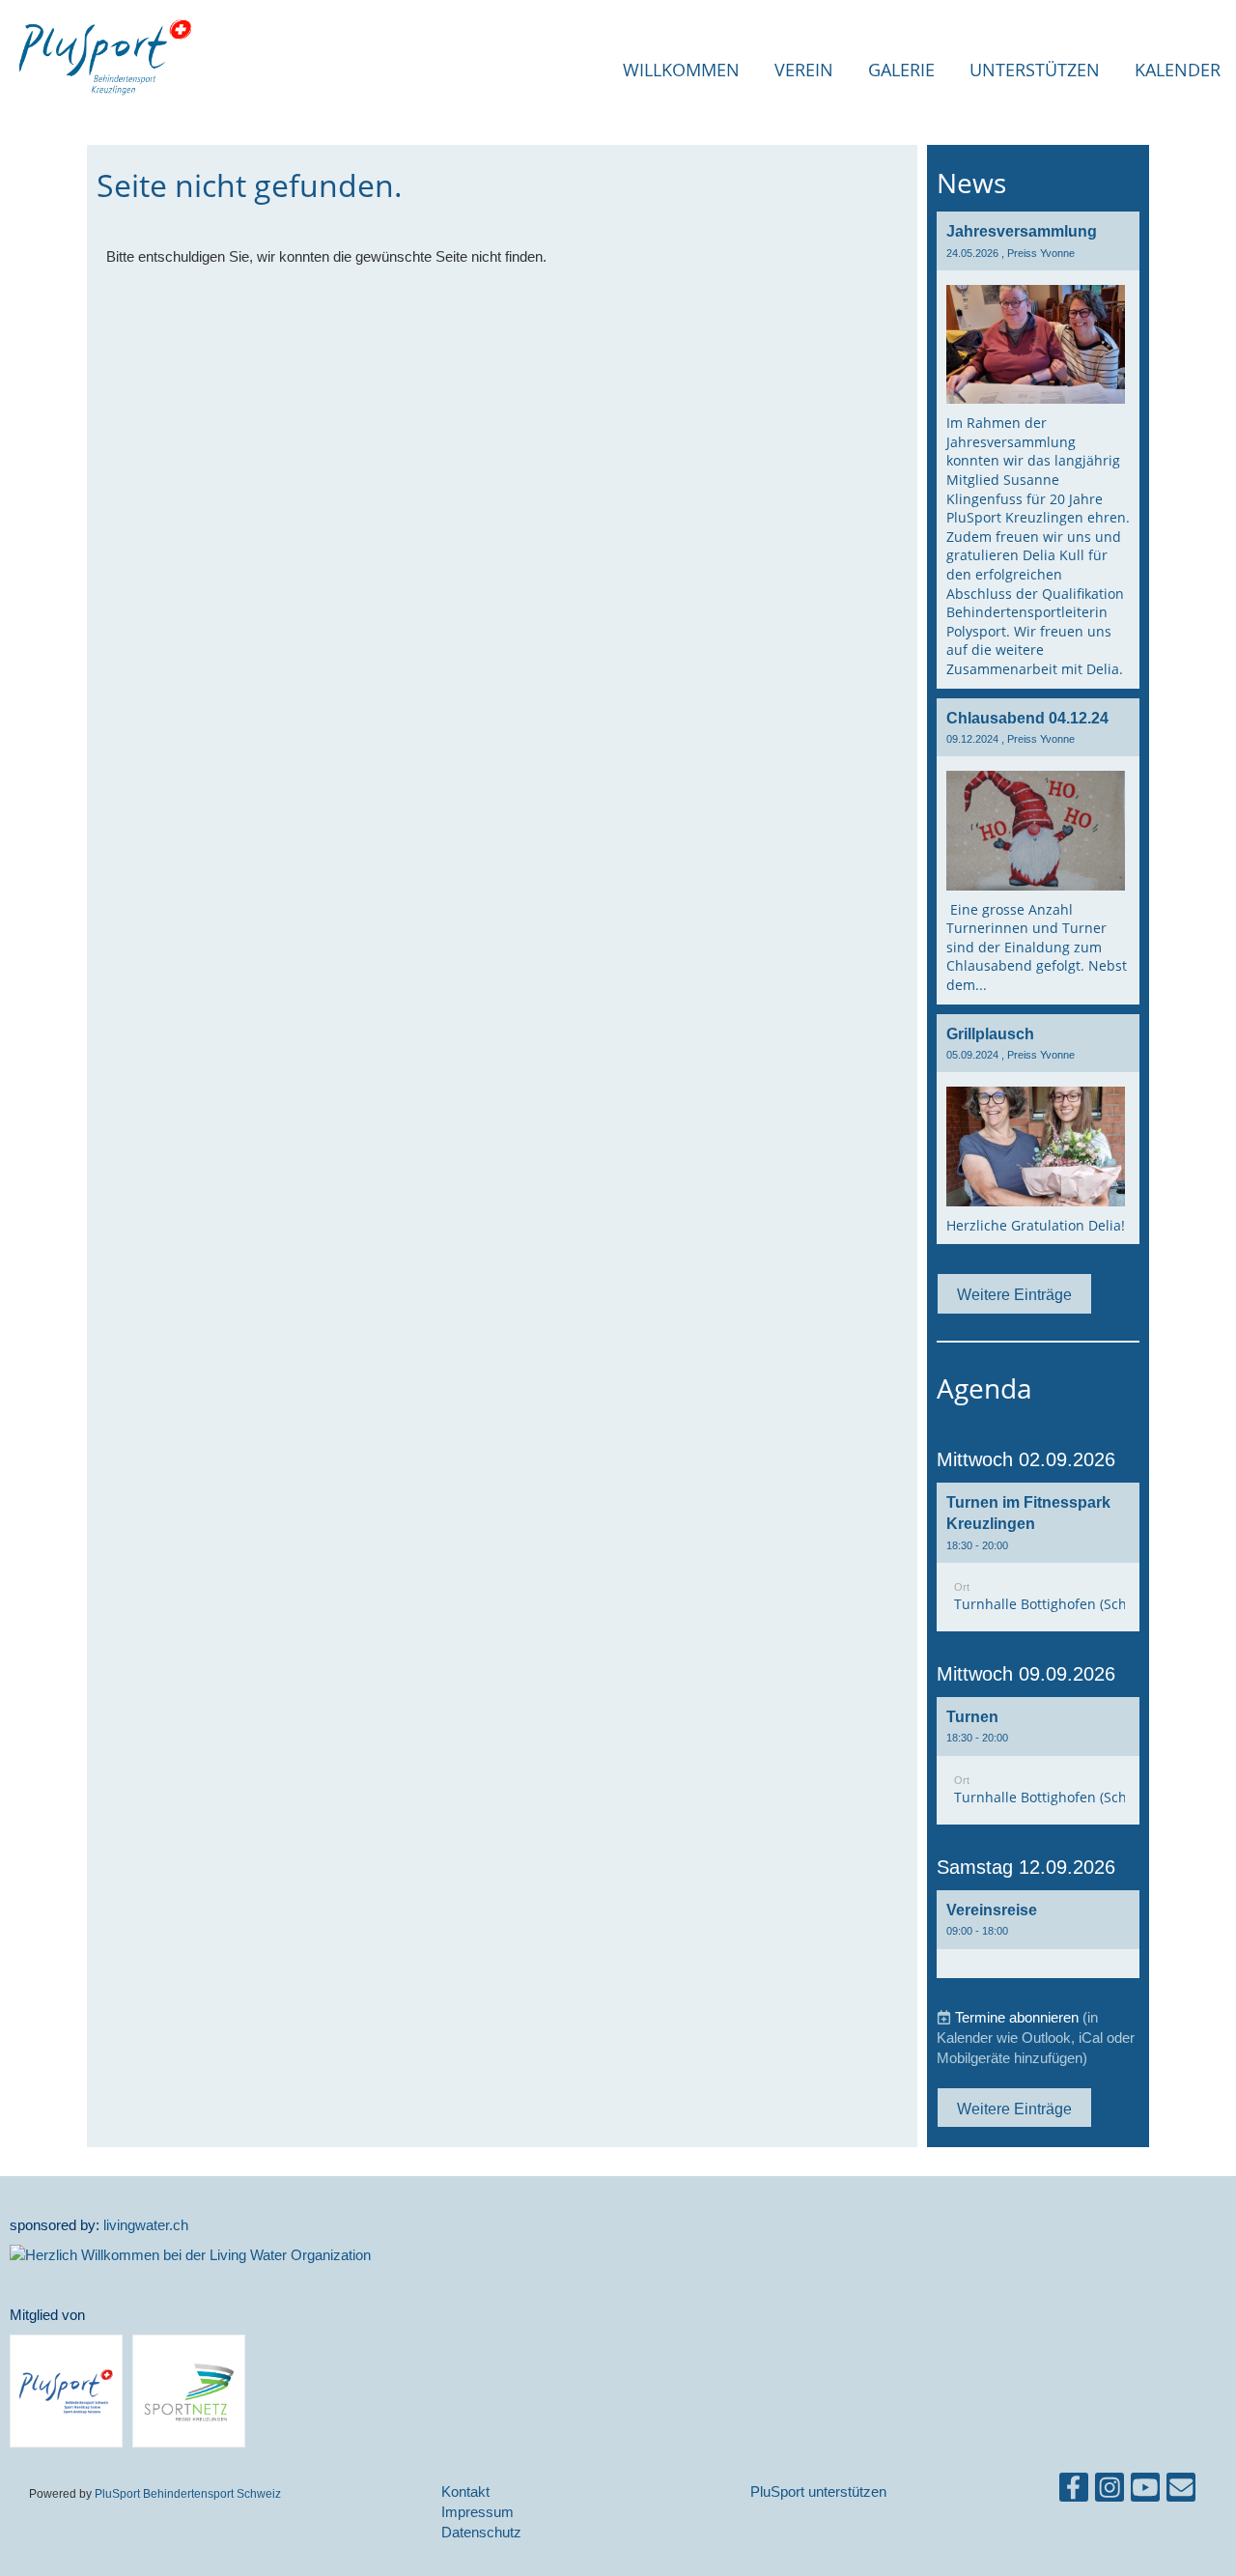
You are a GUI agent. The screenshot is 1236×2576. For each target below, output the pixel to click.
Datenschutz (481, 2532)
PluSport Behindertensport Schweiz (188, 2493)
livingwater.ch (146, 2225)
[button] (1038, 1557)
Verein (804, 70)
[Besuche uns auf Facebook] (1074, 2491)
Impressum (478, 2512)
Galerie (901, 70)
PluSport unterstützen (818, 2491)
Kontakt (465, 2491)
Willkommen (681, 70)
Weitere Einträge (1014, 1294)
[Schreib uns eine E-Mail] (1181, 2491)
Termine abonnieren (1017, 2017)
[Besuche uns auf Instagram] (1110, 2491)
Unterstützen (1035, 70)
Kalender (1178, 70)
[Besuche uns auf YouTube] (1145, 2491)
